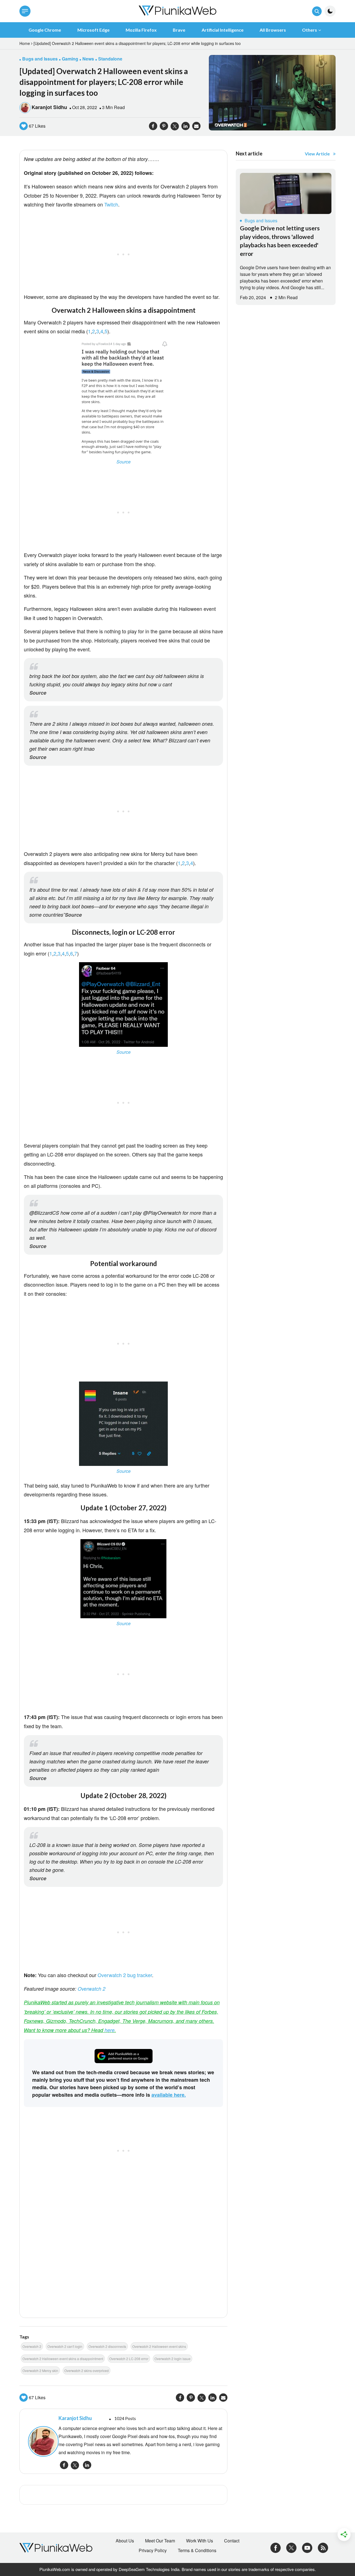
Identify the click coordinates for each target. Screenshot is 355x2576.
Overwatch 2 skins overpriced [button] (87, 2370)
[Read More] (286, 193)
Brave (179, 30)
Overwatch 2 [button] (32, 2346)
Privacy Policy (153, 2550)
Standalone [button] (110, 59)
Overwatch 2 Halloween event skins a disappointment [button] (63, 2359)
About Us (125, 2541)
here (110, 2030)
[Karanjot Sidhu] (40, 2441)
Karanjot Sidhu (49, 107)
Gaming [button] (70, 59)
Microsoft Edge (93, 30)
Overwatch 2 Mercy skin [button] (40, 2370)
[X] (291, 2547)
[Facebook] (276, 2547)
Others (310, 30)
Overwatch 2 (92, 1989)
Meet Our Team (160, 2541)
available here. (169, 2095)
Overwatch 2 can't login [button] (65, 2346)
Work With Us (200, 2541)
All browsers (273, 30)
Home (25, 43)
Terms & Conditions (197, 2550)
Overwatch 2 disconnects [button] (107, 2346)
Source (124, 462)
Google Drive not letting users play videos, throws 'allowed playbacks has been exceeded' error (280, 241)
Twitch (111, 204)
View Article (317, 154)
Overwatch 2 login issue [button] (173, 2359)
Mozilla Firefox (141, 30)
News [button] (88, 59)
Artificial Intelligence (223, 30)
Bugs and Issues (261, 220)
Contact (232, 2541)
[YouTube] (307, 2547)
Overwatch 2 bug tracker (125, 1975)
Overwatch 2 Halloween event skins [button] (159, 2346)
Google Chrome (45, 30)
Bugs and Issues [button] (40, 59)
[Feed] (323, 2547)
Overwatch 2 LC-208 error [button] (129, 2359)
